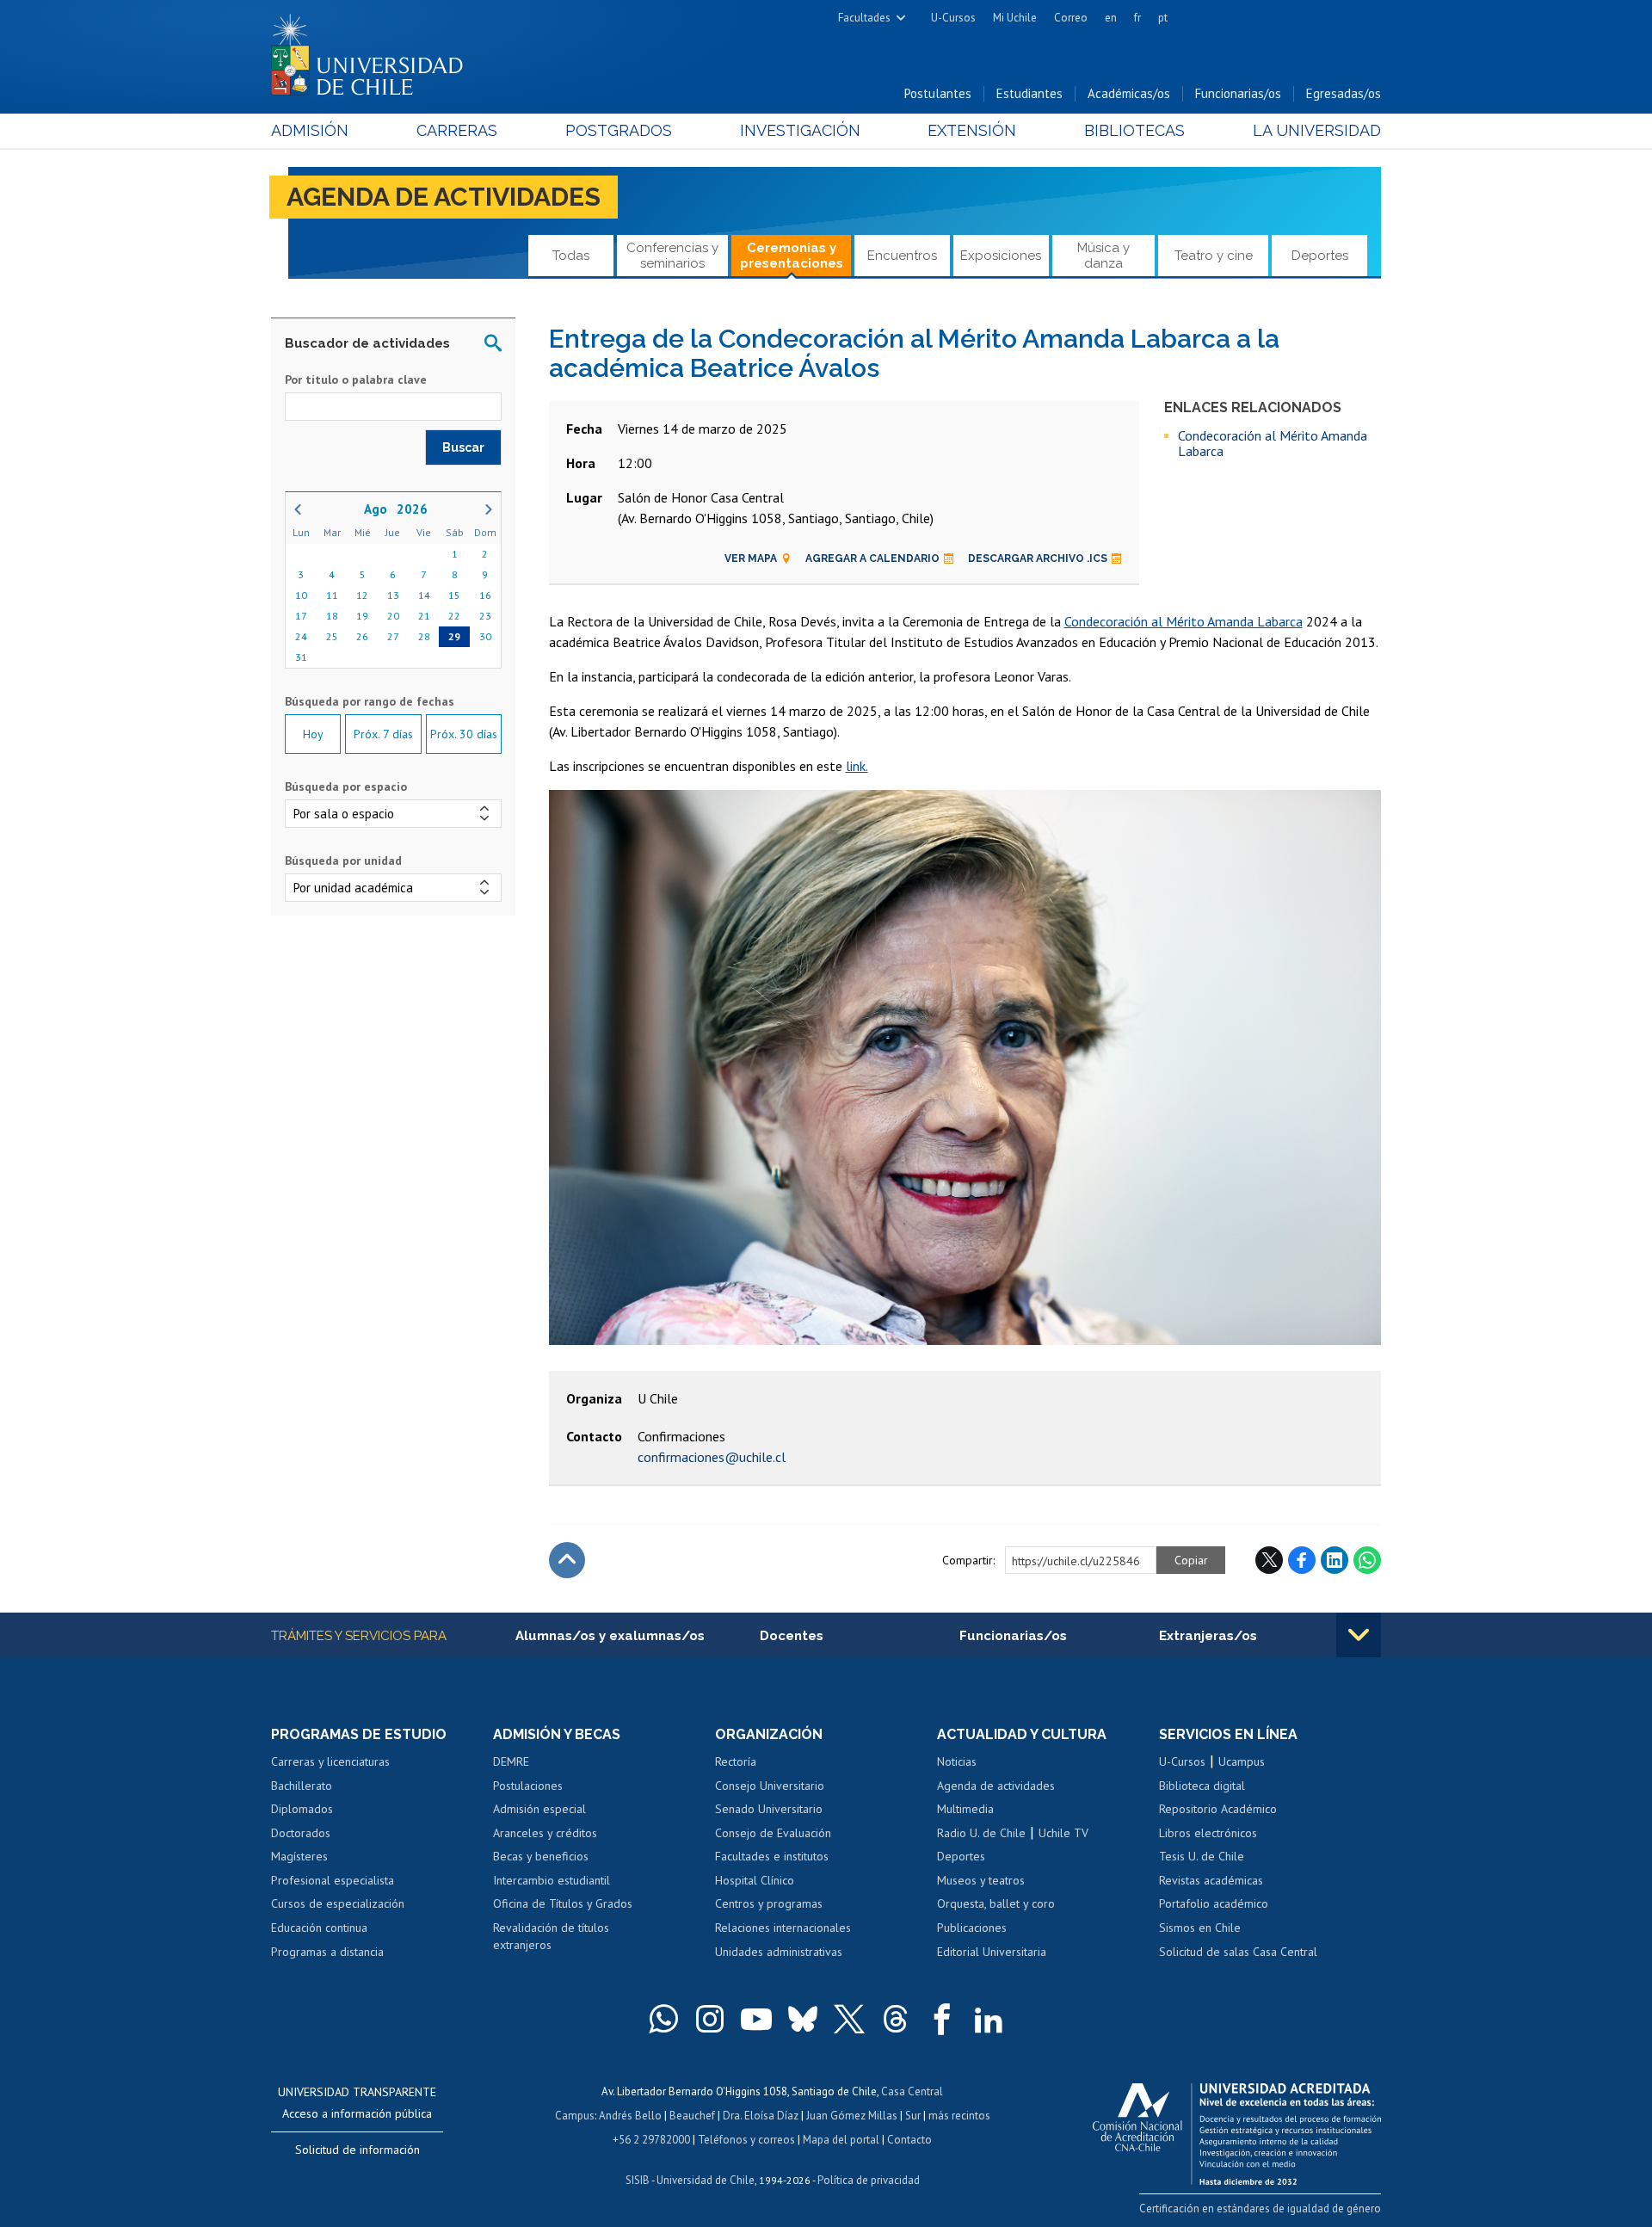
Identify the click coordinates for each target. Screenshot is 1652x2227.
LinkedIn (1335, 1560)
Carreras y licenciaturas (330, 1761)
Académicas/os (1129, 93)
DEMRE (511, 1761)
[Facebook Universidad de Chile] (942, 2019)
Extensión (972, 130)
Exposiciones (1001, 256)
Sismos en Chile (1200, 1928)
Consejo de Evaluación (773, 1833)
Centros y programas (769, 1903)
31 (301, 657)
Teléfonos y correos (746, 2140)
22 (454, 616)
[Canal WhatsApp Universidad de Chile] (663, 2019)
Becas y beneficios (541, 1856)
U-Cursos (953, 18)
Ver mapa (751, 558)
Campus (575, 2116)
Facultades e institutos (772, 1856)
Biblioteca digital (1202, 1786)
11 (332, 595)
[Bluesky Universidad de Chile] (803, 2019)
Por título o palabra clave (356, 379)
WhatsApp (1367, 1560)
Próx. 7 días (383, 734)
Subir (567, 1560)
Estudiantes (1029, 93)
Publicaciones (972, 1928)
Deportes (1320, 256)
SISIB (638, 2180)
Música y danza (1103, 255)
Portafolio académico (1214, 1903)
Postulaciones (528, 1786)
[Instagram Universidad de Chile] (710, 2019)
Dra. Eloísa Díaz (761, 2116)
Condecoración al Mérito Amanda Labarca (1273, 444)
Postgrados (619, 130)
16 (485, 595)
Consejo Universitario (770, 1786)
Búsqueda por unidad (343, 861)
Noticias (957, 1761)
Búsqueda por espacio (346, 787)
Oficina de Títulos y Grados (563, 1903)
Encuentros (902, 256)
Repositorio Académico (1218, 1809)
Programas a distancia (327, 1952)
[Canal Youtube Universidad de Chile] (756, 2019)
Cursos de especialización (338, 1903)
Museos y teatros (981, 1880)
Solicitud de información (358, 2150)
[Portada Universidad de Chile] (373, 51)
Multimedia (965, 1809)
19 (362, 616)
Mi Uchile (1015, 18)
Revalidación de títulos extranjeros (551, 1936)
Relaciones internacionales (783, 1928)
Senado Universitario (769, 1809)
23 (485, 616)
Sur (913, 2116)
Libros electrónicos (1208, 1833)
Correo (1071, 18)
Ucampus (1242, 1761)
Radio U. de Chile (981, 1833)
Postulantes (938, 93)
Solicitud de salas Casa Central (1238, 1952)
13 (393, 595)
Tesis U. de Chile (1202, 1856)
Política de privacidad (869, 2180)
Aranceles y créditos (545, 1833)
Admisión (310, 130)
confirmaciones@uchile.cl (712, 1457)
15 (454, 595)
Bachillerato (302, 1786)
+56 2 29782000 (651, 2140)
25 (332, 636)
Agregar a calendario (872, 558)
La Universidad (1317, 130)
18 (332, 616)
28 (424, 636)
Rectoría (736, 1761)
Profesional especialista (333, 1880)
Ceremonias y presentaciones (792, 255)
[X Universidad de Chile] (849, 2019)
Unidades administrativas (779, 1952)
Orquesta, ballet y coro (996, 1903)
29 (454, 636)
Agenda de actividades (444, 197)
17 (301, 616)
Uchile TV (1063, 1833)
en (1111, 18)
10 (301, 595)
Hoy (313, 734)
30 (485, 636)
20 (393, 616)
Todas (571, 256)
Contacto (909, 2140)
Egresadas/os (1344, 93)
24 (301, 636)
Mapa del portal (841, 2140)
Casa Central (912, 2091)
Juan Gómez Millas (852, 2116)
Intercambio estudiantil (552, 1880)
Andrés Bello (630, 2116)
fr (1137, 18)
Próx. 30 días (464, 734)
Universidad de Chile (706, 2180)
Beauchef (692, 2116)
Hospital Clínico (755, 1880)
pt (1163, 18)
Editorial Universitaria (992, 1952)
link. (857, 766)
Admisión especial (539, 1809)
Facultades (864, 18)
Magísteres (299, 1856)
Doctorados (301, 1833)
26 (362, 636)
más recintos (959, 2116)
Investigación (800, 130)
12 (362, 595)
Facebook (1302, 1560)
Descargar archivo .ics (1038, 558)
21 (424, 616)
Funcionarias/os (1238, 93)
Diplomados (302, 1809)
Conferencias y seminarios (672, 255)
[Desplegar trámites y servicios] (1359, 1635)
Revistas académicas (1211, 1880)
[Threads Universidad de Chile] (896, 2019)
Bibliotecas (1134, 130)
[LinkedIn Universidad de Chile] (989, 2019)
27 (393, 636)
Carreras (457, 130)
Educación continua (319, 1928)
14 (424, 595)
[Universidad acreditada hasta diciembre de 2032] (1237, 2130)
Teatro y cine (1214, 256)
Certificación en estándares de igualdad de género (1260, 2208)
